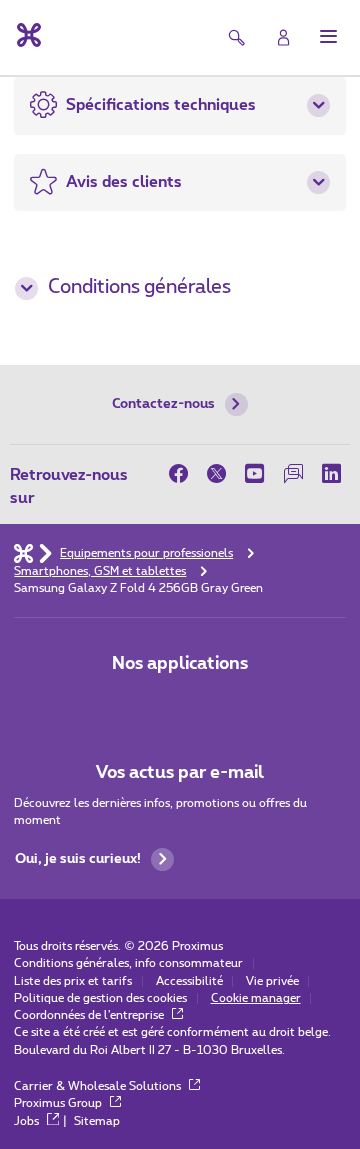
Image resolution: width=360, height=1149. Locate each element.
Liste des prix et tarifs (73, 981)
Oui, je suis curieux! (78, 859)
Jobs (28, 1121)
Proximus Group (59, 1103)
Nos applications (180, 663)
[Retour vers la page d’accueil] (27, 34)
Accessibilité (189, 981)
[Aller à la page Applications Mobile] (126, 704)
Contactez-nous (163, 404)
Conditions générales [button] (139, 287)
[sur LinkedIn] (331, 473)
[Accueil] (23, 552)
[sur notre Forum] (293, 473)
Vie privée (272, 981)
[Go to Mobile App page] (180, 704)
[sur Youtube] (255, 473)
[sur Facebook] (183, 473)
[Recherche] (237, 37)
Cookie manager (256, 998)
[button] (328, 36)
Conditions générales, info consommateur (128, 963)
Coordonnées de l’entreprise (90, 1015)
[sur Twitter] (217, 473)
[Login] (283, 37)
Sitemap (97, 1121)
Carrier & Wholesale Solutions (99, 1086)
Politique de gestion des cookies (100, 998)
